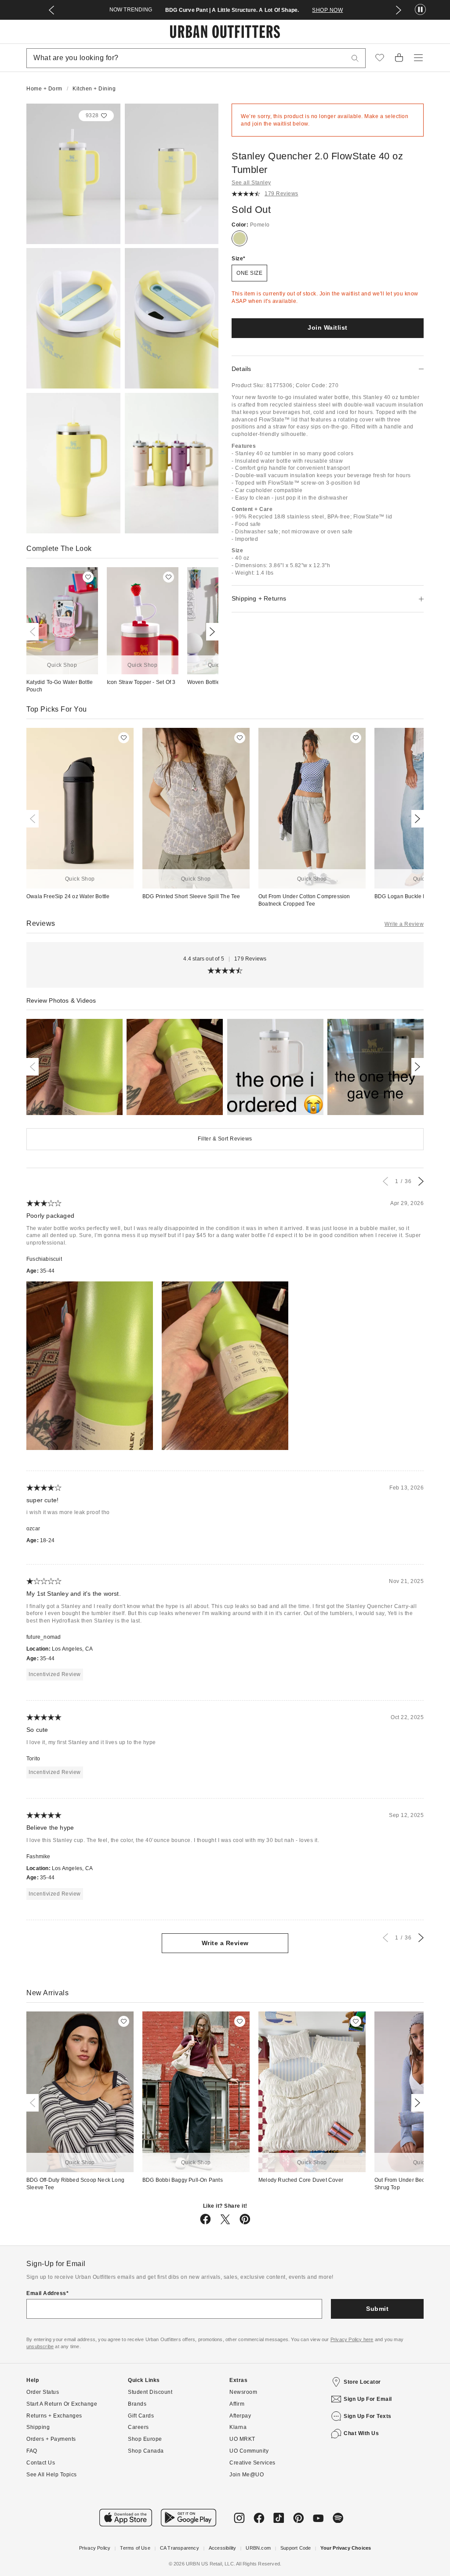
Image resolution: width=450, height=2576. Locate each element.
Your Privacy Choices (346, 2548)
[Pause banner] (420, 10)
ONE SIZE (249, 273)
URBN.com (258, 2548)
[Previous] (34, 632)
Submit (377, 2309)
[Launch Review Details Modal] (74, 1067)
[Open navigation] (418, 58)
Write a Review (404, 924)
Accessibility (223, 2548)
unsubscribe (40, 2346)
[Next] (210, 632)
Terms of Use (135, 2548)
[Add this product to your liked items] (88, 577)
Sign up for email (368, 2399)
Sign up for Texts (368, 2416)
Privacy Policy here (352, 2339)
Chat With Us (361, 2433)
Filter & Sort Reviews (225, 1139)
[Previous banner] (51, 10)
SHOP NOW (327, 10)
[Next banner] (399, 10)
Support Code (296, 2548)
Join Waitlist (328, 327)
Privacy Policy (95, 2548)
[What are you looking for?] (355, 58)
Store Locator (362, 2382)
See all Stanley (251, 183)
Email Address (46, 2293)
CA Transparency (180, 2548)
